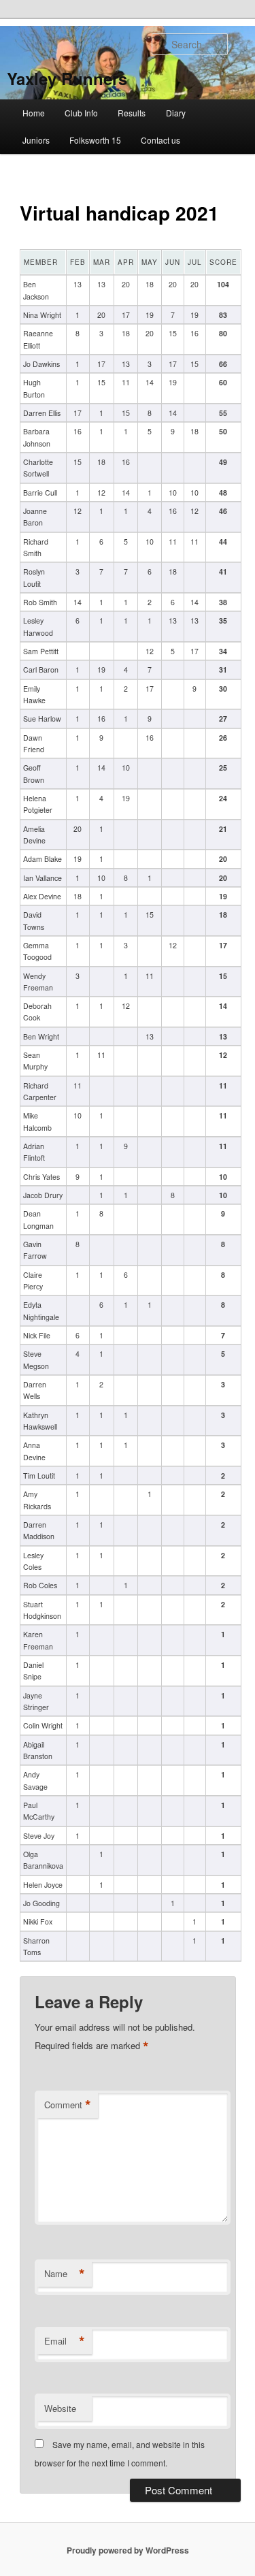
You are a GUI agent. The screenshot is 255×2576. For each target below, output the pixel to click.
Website (60, 2408)
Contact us (160, 140)
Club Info (81, 113)
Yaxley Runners (67, 78)
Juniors (36, 140)
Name (65, 2274)
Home (34, 113)
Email (65, 2341)
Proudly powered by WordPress (128, 2550)
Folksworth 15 (95, 140)
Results (132, 113)
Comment (68, 2105)
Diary (176, 113)
